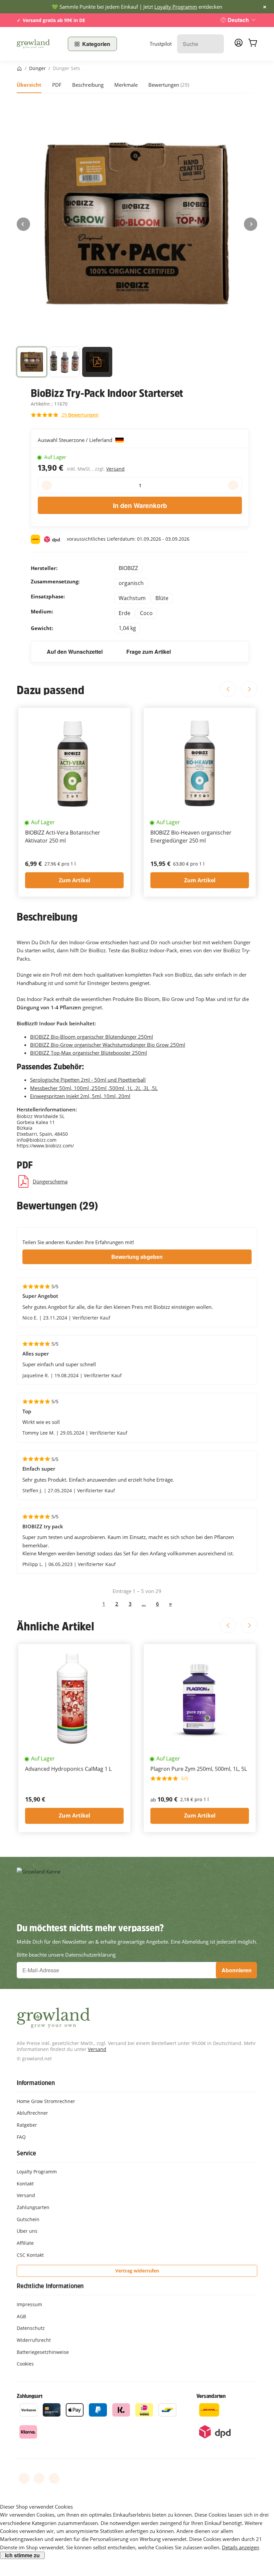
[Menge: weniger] (47, 485)
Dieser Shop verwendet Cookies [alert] (36, 2507)
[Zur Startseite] (38, 44)
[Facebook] (24, 2478)
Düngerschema (50, 1181)
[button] (32, 363)
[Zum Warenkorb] (253, 44)
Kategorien (96, 44)
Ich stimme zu (22, 2555)
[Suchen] (215, 44)
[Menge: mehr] (233, 485)
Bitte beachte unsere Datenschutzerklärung (66, 1955)
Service (26, 2153)
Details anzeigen (241, 2547)
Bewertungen (169, 85)
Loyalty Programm (176, 7)
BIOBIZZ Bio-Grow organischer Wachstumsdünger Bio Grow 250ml (108, 1045)
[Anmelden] (239, 45)
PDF (57, 85)
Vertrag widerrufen (137, 2271)
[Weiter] (251, 224)
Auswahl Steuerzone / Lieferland (76, 440)
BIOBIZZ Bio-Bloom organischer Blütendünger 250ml (92, 1037)
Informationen (36, 2083)
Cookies (25, 2364)
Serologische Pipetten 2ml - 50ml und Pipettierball (88, 1080)
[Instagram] (54, 2478)
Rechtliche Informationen (50, 2286)
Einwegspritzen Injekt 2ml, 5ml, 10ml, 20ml (80, 1096)
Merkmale (126, 85)
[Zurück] (23, 224)
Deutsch (238, 20)
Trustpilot (161, 44)
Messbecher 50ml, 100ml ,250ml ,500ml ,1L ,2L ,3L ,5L (94, 1088)
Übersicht (29, 85)
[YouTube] (39, 2478)
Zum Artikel (75, 880)
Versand (115, 469)
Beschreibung (88, 85)
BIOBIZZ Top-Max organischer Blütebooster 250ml (89, 1053)
